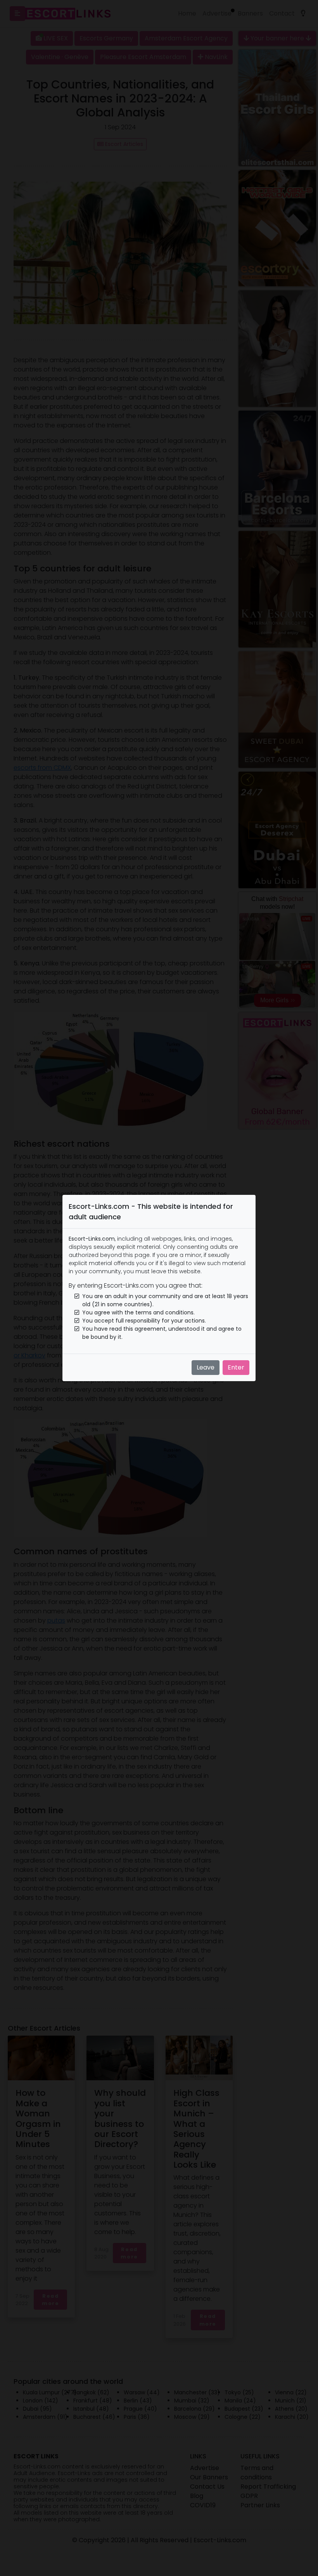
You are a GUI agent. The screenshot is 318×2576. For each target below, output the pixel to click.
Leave (206, 1367)
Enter (236, 1367)
